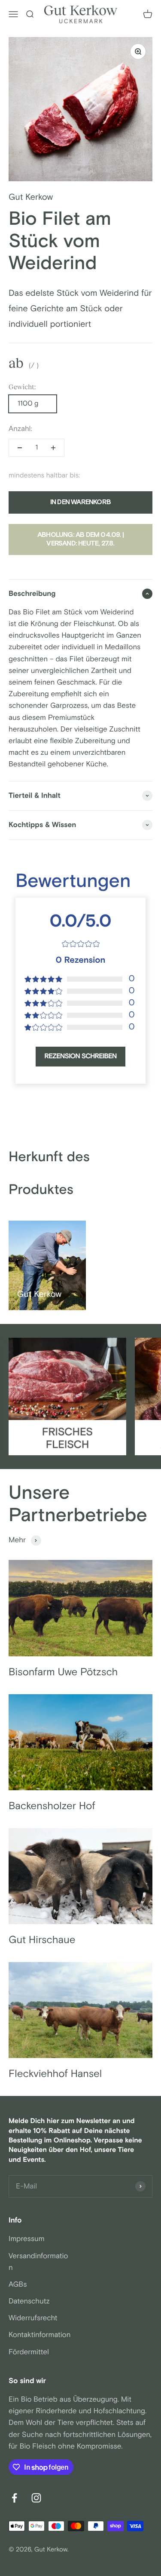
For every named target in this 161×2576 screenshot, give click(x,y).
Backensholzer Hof (52, 1806)
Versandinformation (38, 2262)
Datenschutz (29, 2301)
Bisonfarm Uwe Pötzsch (63, 1672)
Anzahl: (20, 429)
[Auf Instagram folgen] (36, 2498)
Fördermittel (29, 2352)
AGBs (18, 2285)
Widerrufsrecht (33, 2318)
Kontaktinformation (40, 2335)
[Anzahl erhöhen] (53, 448)
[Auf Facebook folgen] (14, 2498)
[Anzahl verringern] (20, 448)
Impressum (27, 2239)
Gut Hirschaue (42, 1940)
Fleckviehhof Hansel (55, 2074)
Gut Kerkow (31, 198)
